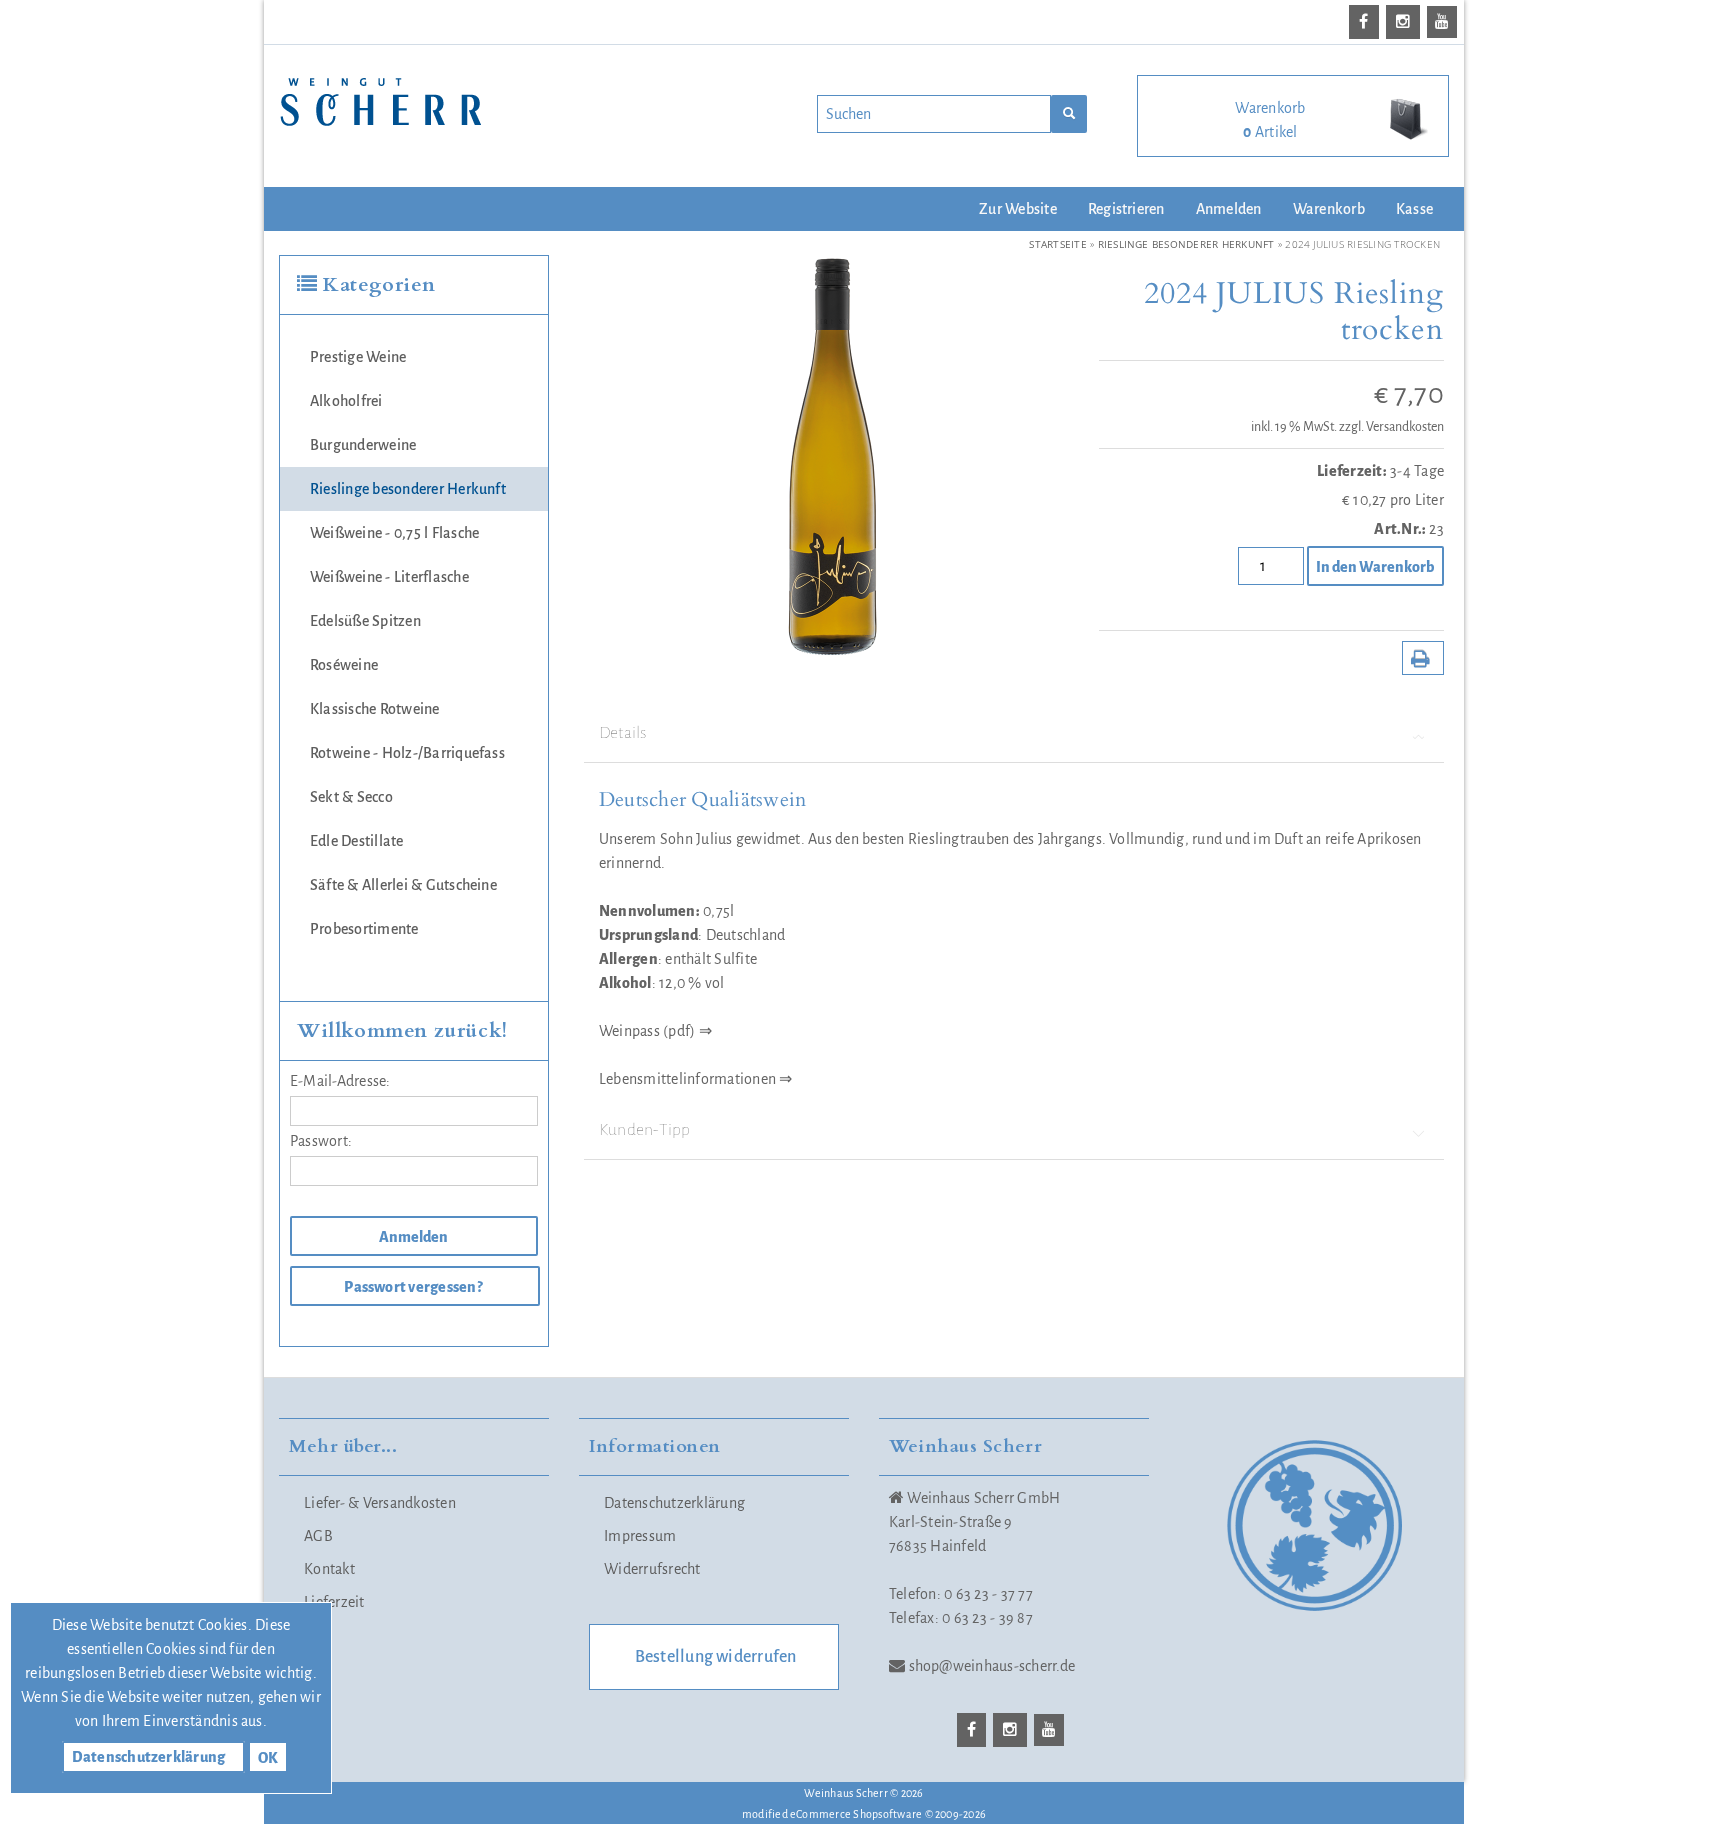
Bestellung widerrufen (716, 1657)
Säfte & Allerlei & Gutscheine (403, 885)
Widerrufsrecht (652, 1569)
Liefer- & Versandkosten (380, 1503)
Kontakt (329, 1569)
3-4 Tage (1417, 471)
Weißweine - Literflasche (389, 577)
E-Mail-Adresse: (340, 1081)
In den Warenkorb (1374, 567)
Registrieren (1126, 209)
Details (623, 733)
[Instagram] (1406, 22)
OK (268, 1758)
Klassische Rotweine (375, 709)
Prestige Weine (358, 357)
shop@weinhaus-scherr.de (992, 1666)
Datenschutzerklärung (674, 1503)
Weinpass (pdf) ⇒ (655, 1031)
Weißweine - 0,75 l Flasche (394, 533)
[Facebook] (1367, 22)
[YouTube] (1445, 22)
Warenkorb (1329, 209)
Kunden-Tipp (645, 1130)
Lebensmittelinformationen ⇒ (695, 1079)
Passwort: (321, 1141)
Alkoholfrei (346, 401)
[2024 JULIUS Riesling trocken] (830, 454)
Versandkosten (1405, 427)
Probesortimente (364, 929)
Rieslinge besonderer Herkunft (408, 489)
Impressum (640, 1536)
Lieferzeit (334, 1602)
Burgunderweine (363, 445)
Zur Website (1018, 209)
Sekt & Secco (351, 797)
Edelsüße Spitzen (365, 621)
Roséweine (344, 665)
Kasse (1414, 209)
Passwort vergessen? (413, 1287)
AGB (318, 1536)
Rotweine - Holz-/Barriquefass (407, 753)
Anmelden (1229, 209)
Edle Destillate (357, 841)
